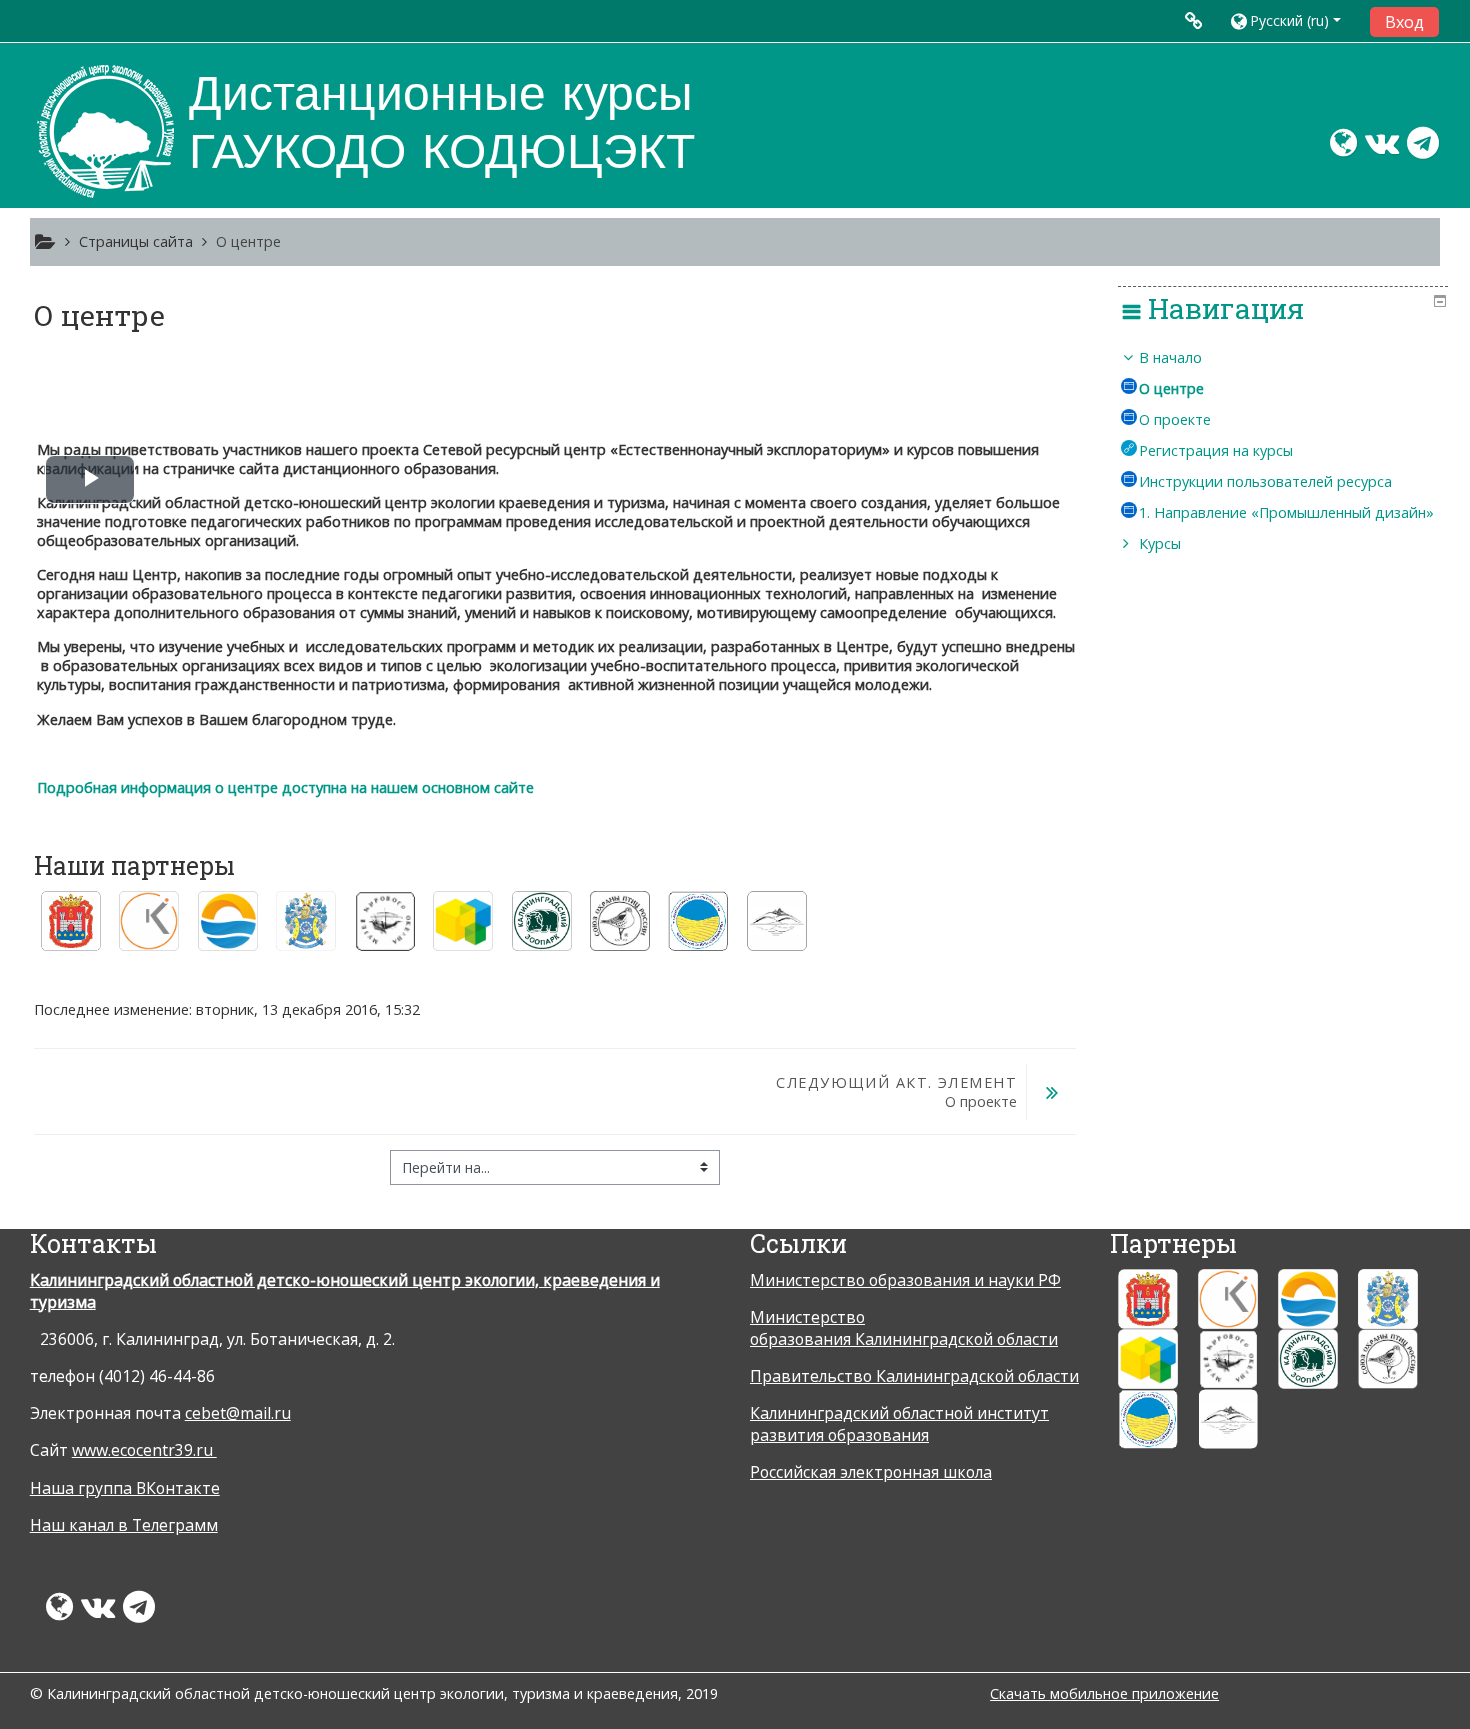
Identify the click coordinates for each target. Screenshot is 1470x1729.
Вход (1404, 22)
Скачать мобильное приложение (1104, 1693)
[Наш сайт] (1335, 148)
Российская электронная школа (871, 1472)
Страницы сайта (136, 241)
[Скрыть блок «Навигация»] (1440, 301)
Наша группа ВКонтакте (125, 1488)
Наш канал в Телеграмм (124, 1525)
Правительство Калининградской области (914, 1376)
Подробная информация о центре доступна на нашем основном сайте (285, 787)
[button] (1292, 20)
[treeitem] (1283, 451)
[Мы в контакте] (1378, 148)
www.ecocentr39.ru (144, 1450)
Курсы (1160, 543)
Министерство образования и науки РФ (905, 1280)
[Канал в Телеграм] (1427, 148)
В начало (1170, 357)
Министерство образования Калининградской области (904, 1328)
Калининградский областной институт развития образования (899, 1424)
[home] (105, 131)
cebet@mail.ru (238, 1413)
